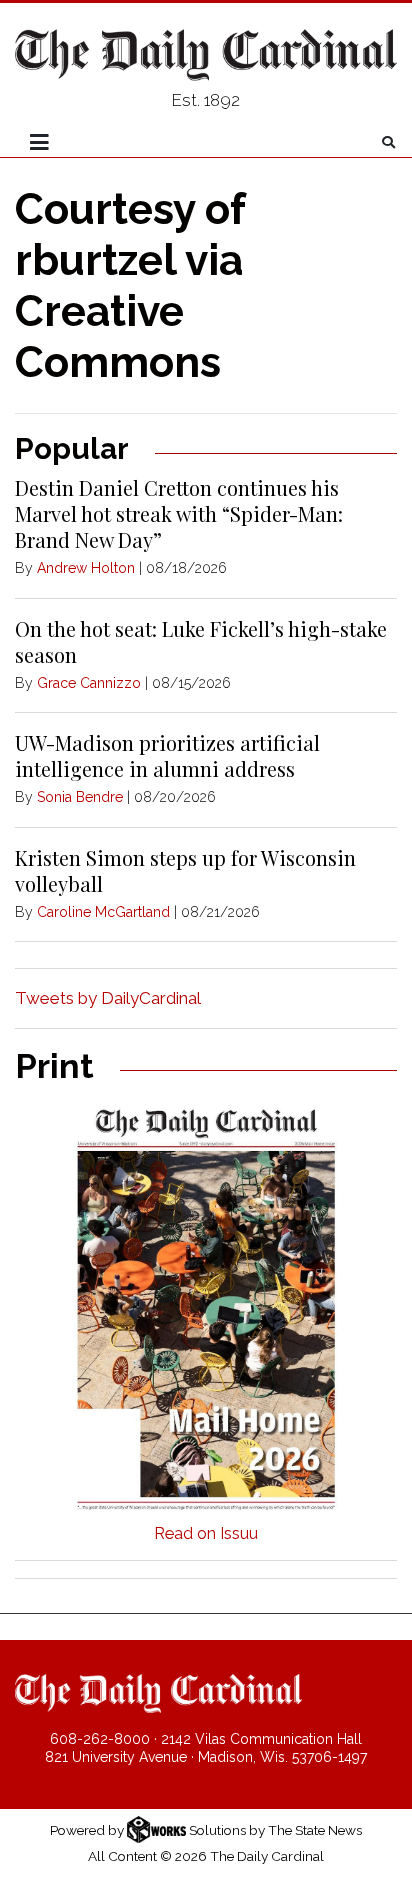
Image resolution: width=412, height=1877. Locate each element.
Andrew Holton (86, 568)
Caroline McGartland (103, 912)
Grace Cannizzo (89, 683)
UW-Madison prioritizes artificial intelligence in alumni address (167, 755)
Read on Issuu (206, 1533)
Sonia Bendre (80, 797)
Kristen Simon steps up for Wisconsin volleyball (185, 870)
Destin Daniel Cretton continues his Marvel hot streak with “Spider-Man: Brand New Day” (179, 513)
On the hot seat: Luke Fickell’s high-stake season (201, 641)
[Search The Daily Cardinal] (388, 142)
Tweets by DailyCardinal (108, 998)
